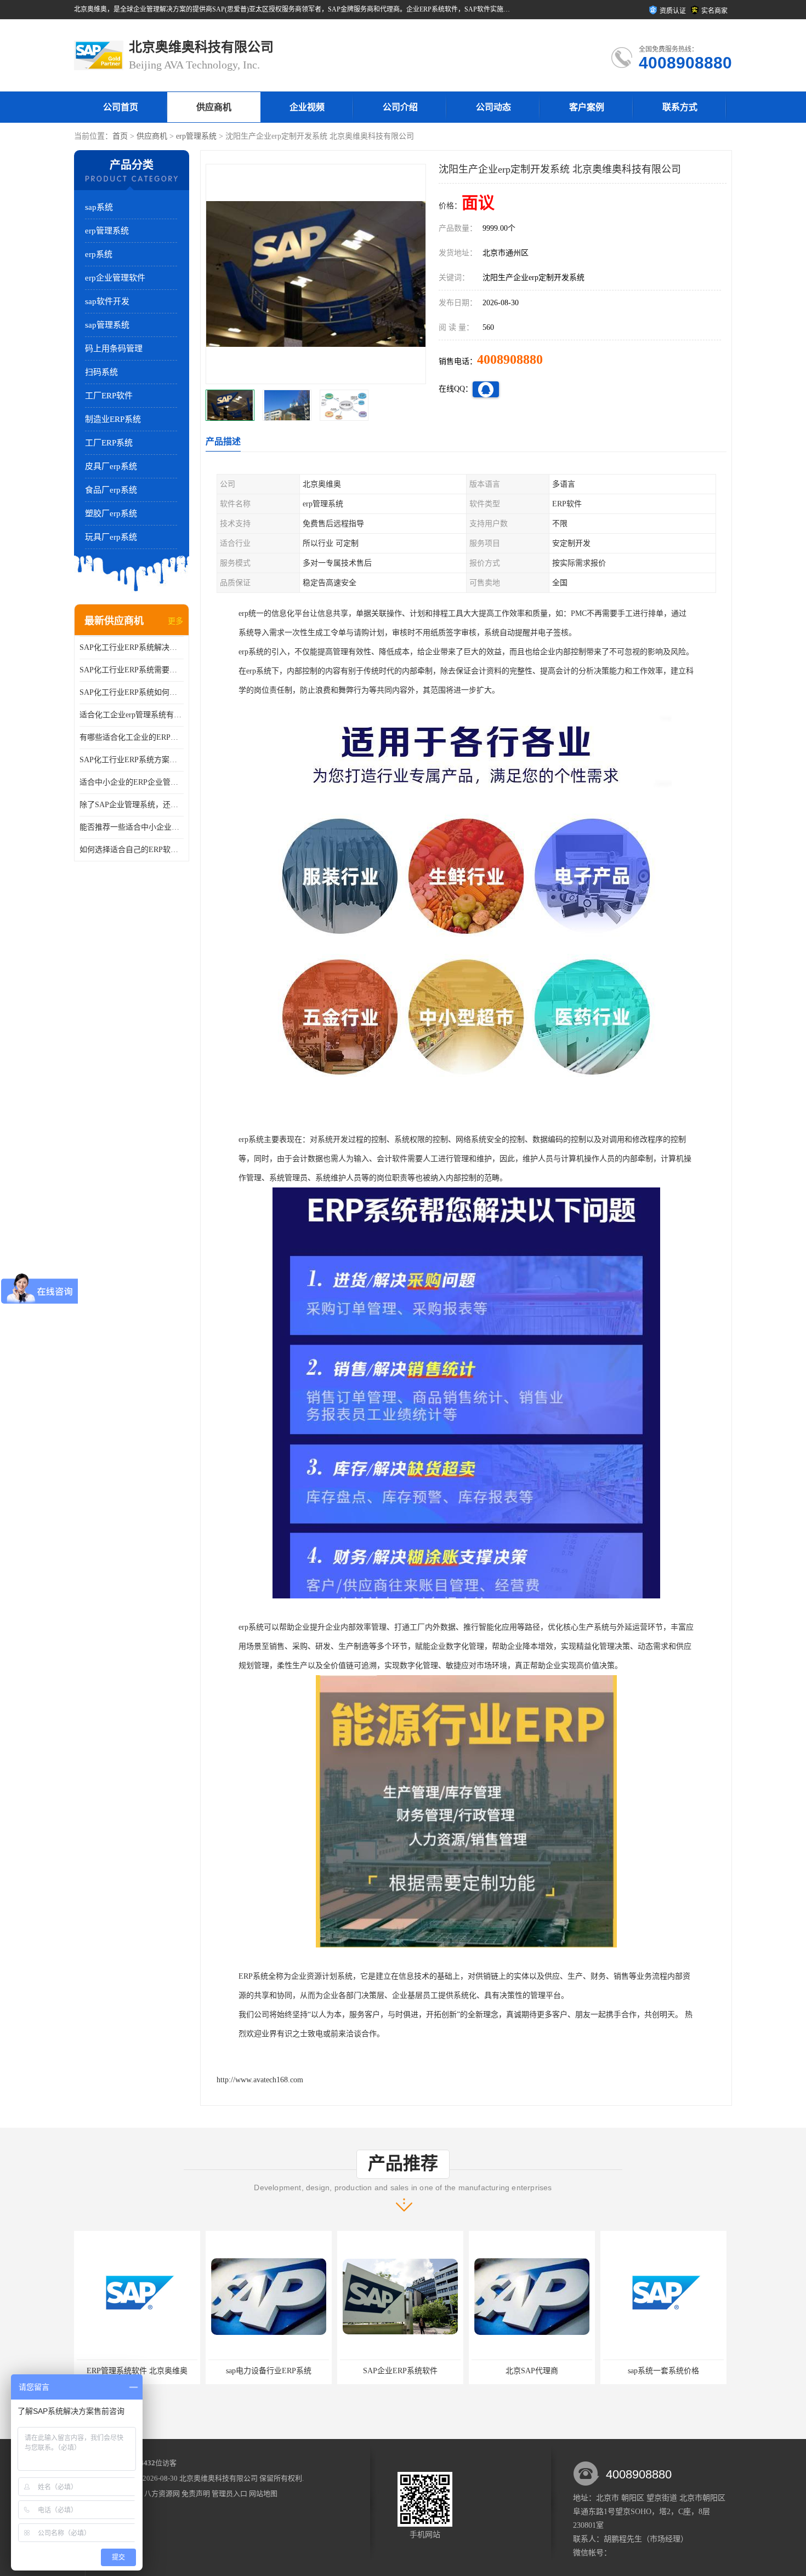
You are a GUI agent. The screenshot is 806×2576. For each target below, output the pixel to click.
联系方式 (680, 107)
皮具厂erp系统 (111, 466)
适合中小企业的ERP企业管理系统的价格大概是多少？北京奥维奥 (132, 782)
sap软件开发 (107, 301)
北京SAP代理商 (400, 2371)
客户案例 (587, 107)
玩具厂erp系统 (111, 537)
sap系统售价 (663, 2371)
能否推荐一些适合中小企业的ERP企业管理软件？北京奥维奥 (132, 827)
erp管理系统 (196, 136)
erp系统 (99, 254)
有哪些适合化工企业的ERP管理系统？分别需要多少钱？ (132, 737)
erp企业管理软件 (115, 278)
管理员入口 (229, 2494)
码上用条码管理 (114, 349)
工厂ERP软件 (109, 396)
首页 (120, 136)
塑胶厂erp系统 (111, 513)
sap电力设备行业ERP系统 (137, 2371)
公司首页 (121, 107)
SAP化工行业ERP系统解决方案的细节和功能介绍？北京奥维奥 (132, 647)
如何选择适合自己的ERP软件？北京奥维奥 (132, 850)
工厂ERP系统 (109, 443)
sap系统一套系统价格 (532, 2371)
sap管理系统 (107, 325)
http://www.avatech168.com (260, 2080)
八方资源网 (162, 2494)
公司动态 (493, 107)
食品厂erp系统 (111, 490)
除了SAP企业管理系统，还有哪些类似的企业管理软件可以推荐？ (132, 805)
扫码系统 (101, 372)
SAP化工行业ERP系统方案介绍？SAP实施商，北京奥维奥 (132, 760)
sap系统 (99, 207)
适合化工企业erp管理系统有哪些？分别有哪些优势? (132, 715)
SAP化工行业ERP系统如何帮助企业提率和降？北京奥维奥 (132, 692)
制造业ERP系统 (113, 419)
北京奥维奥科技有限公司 (218, 2478)
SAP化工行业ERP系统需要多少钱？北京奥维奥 (132, 670)
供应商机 (214, 107)
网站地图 (263, 2494)
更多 (175, 621)
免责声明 (196, 2494)
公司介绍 (400, 107)
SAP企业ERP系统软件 (269, 2371)
